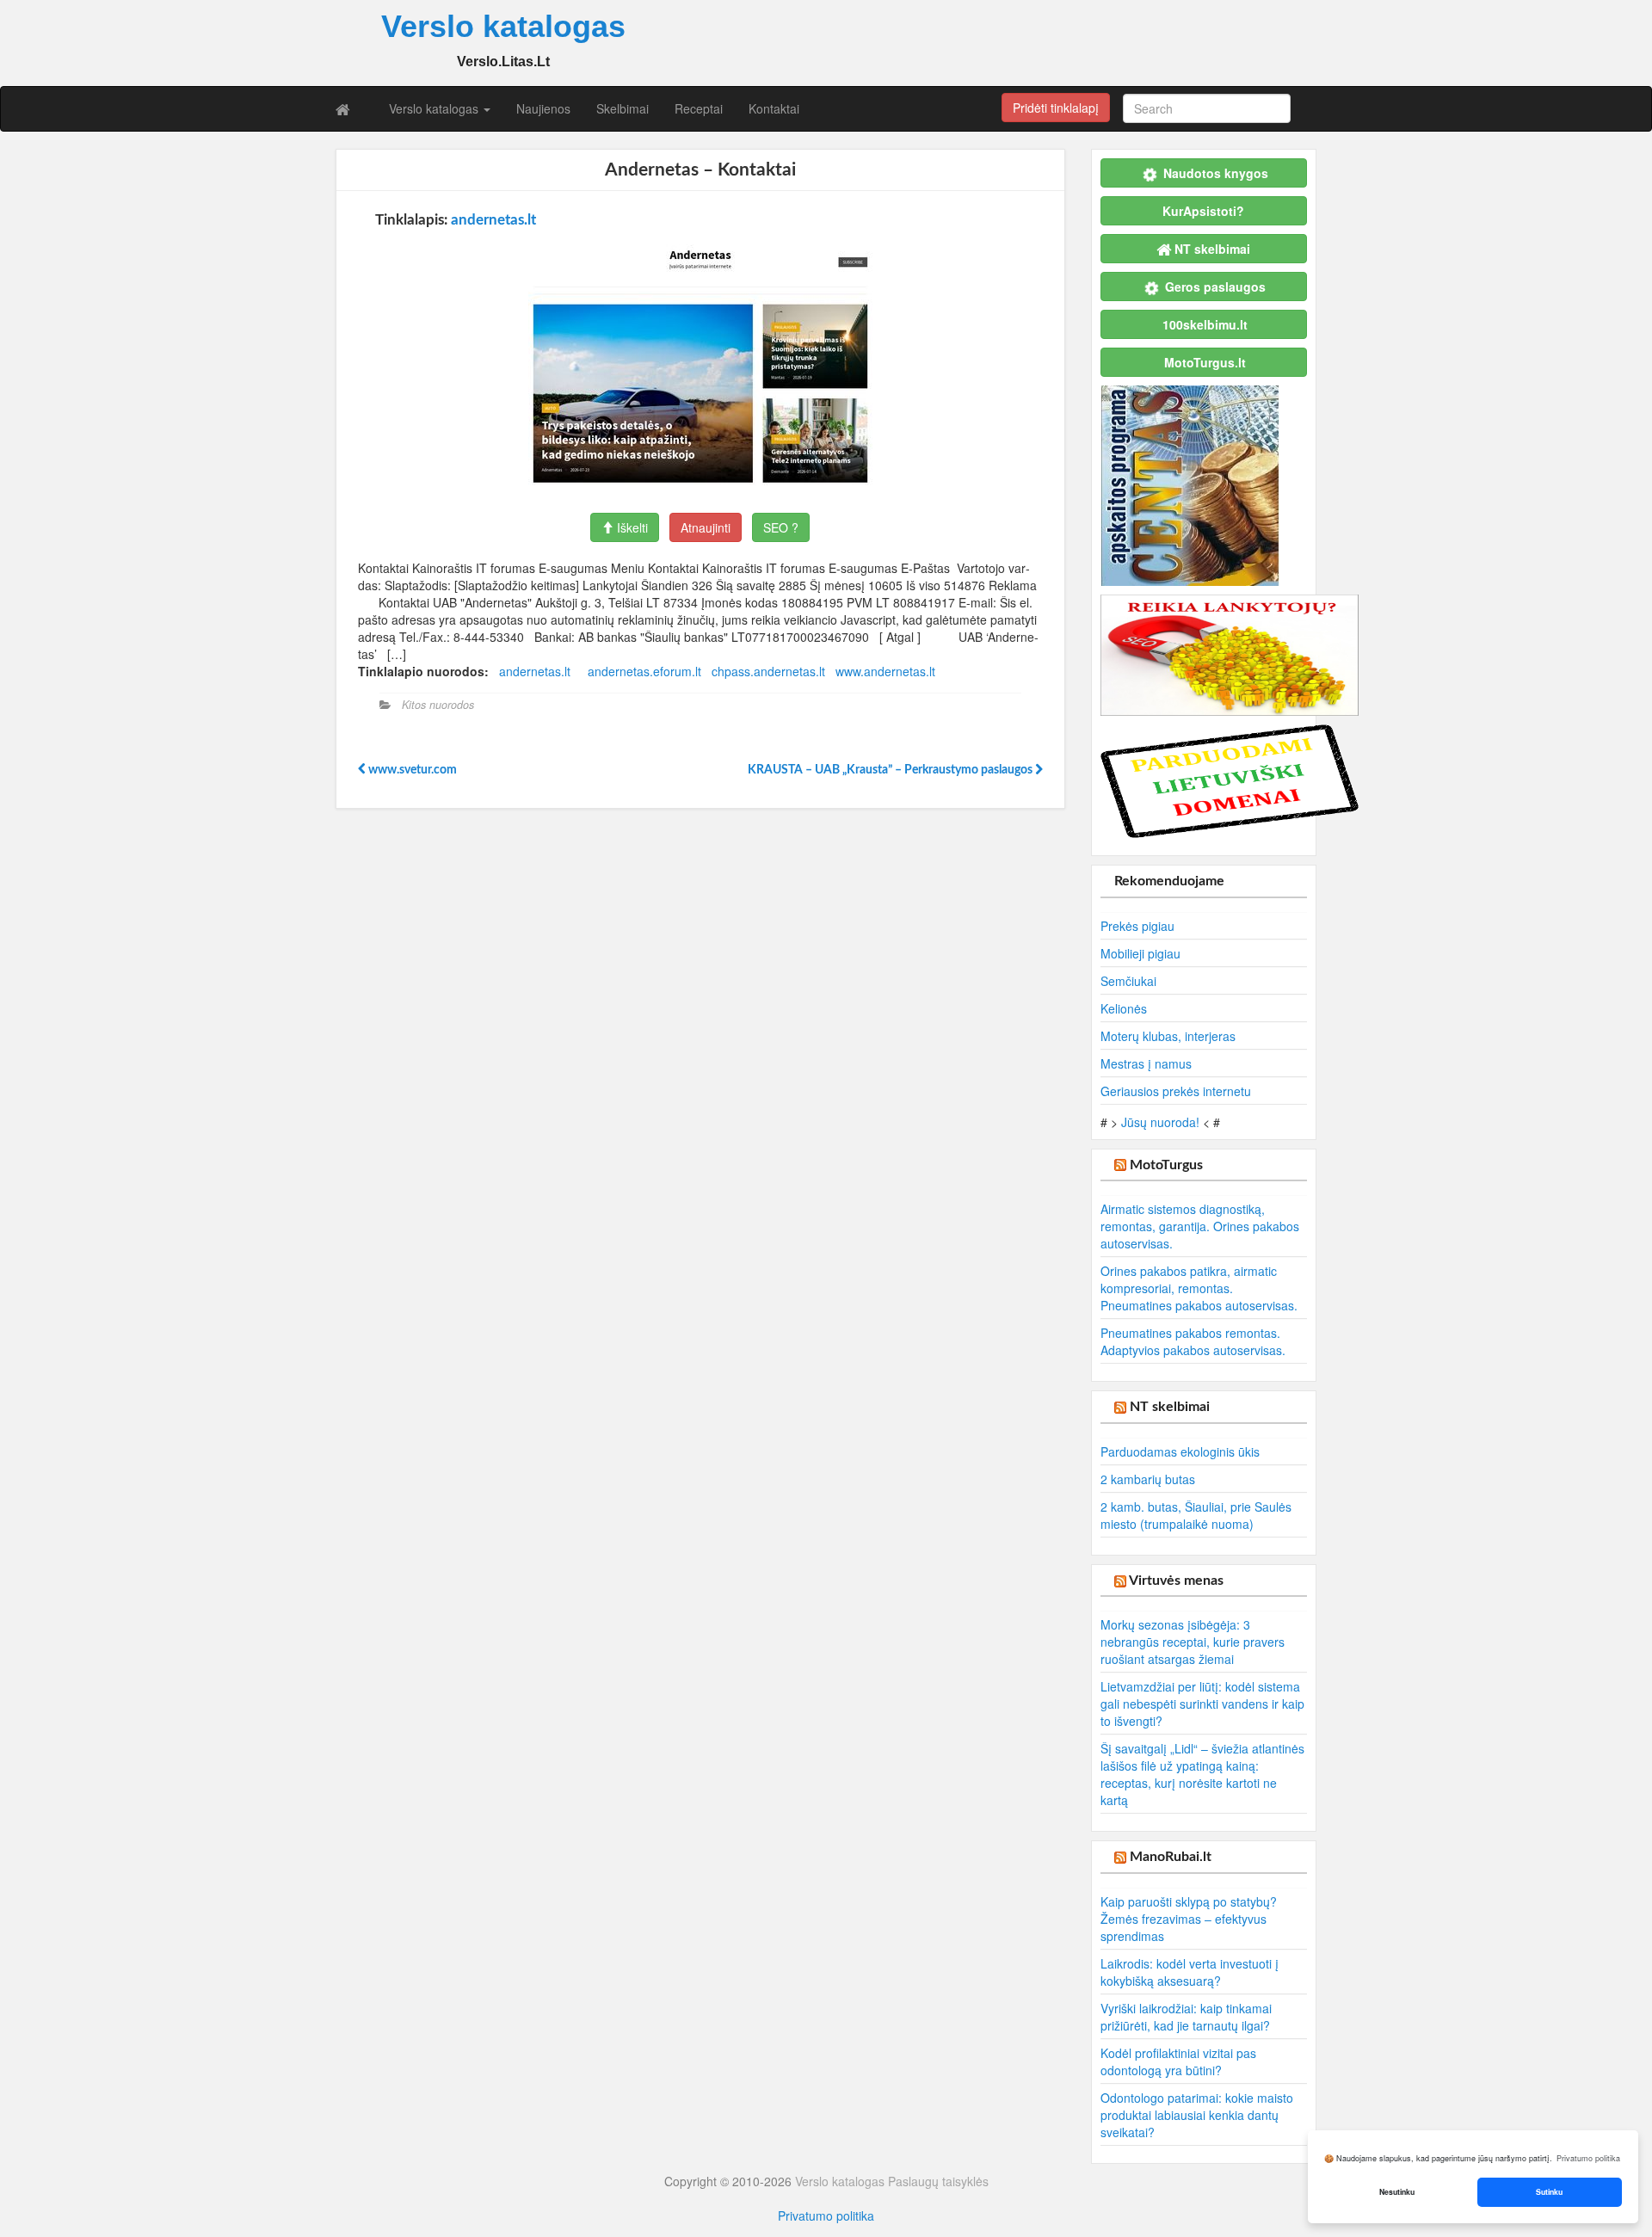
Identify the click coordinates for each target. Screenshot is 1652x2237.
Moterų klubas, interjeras (1168, 1036)
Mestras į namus (1146, 1063)
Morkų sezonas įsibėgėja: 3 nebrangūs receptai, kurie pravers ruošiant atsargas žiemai (1193, 1642)
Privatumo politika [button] (1588, 2158)
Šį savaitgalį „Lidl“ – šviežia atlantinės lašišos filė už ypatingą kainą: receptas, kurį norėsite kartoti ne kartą (1202, 1774)
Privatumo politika (826, 2215)
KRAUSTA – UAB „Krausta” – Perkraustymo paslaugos (891, 770)
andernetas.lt (493, 220)
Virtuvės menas (1176, 1581)
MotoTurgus (1166, 1165)
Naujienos (543, 108)
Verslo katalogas (435, 108)
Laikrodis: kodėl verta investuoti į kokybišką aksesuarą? (1190, 1972)
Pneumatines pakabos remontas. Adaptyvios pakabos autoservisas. (1193, 1341)
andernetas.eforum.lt (644, 671)
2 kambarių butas (1148, 1479)
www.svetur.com (411, 770)
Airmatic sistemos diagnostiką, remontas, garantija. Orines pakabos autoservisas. (1200, 1226)
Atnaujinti (706, 527)
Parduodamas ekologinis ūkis (1180, 1451)
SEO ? (781, 527)
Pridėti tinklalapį (1056, 108)
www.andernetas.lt (885, 671)
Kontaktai (774, 108)
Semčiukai (1128, 981)
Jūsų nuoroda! (1160, 1122)
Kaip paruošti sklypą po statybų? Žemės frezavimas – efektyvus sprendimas (1189, 1919)
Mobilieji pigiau (1140, 953)
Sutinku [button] (1549, 2192)
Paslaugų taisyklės (938, 2181)
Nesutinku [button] (1397, 2192)
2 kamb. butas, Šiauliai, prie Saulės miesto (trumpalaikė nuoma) (1196, 1515)
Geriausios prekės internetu (1176, 1091)
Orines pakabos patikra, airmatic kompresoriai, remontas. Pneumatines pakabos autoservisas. (1199, 1288)
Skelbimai (623, 108)
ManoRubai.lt (1171, 1857)
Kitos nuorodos (438, 705)
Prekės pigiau (1137, 926)
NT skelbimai (1170, 1407)
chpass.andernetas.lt (768, 671)
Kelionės (1124, 1008)
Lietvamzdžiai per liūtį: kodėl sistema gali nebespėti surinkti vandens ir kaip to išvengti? (1202, 1704)
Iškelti (631, 527)
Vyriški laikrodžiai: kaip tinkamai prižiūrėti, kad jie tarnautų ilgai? (1186, 2017)
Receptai (699, 108)
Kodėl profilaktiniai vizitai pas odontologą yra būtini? (1178, 2061)
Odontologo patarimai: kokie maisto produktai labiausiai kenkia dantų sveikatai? (1197, 2115)
